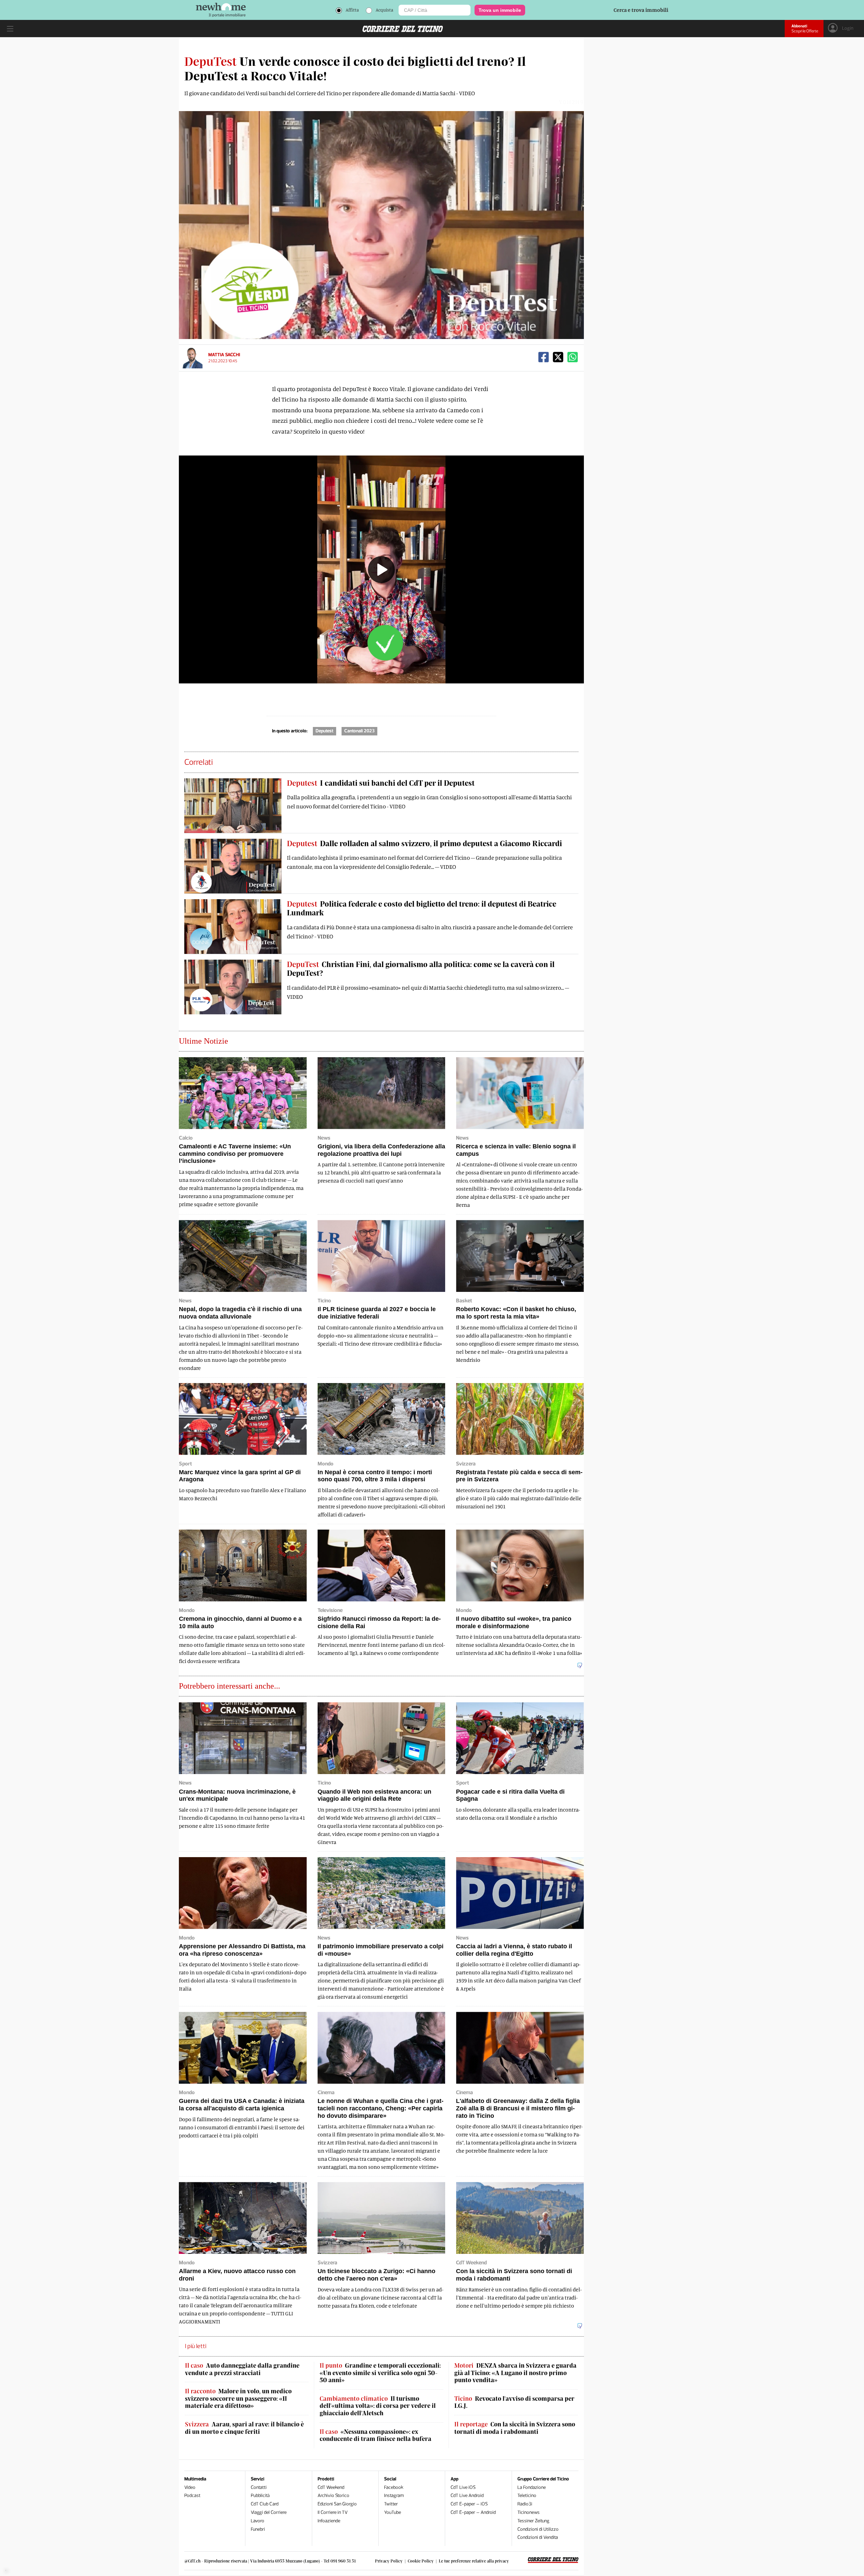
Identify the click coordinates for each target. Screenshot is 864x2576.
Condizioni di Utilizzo (538, 2529)
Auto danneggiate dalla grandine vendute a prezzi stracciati (242, 2369)
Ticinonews (529, 2512)
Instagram (394, 2495)
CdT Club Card (265, 2504)
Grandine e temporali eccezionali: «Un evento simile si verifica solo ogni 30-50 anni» (380, 2373)
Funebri (258, 2529)
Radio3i (525, 2504)
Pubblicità (260, 2495)
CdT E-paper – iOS (469, 2504)
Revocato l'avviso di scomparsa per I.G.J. (514, 2402)
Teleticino (527, 2495)
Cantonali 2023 (359, 731)
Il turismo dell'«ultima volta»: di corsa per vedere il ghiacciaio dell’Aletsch (378, 2406)
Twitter (391, 2504)
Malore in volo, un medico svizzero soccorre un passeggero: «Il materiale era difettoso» (238, 2398)
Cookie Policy (421, 2561)
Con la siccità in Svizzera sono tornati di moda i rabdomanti (515, 2428)
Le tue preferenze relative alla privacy (474, 2561)
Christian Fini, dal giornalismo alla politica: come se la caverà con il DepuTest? (421, 968)
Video (190, 2487)
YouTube (393, 2512)
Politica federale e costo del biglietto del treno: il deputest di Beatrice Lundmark (422, 908)
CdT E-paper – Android (473, 2512)
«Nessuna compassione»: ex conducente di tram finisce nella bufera (375, 2435)
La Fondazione (532, 2487)
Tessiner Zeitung (533, 2521)
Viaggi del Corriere (269, 2512)
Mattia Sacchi (224, 355)
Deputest (325, 731)
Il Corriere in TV (333, 2512)
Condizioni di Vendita (538, 2537)
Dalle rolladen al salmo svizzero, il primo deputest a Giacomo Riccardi (424, 843)
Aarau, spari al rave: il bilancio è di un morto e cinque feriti (244, 2428)
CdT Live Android (467, 2495)
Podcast (192, 2495)
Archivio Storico (333, 2495)
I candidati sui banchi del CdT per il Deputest (381, 783)
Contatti (259, 2487)
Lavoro (258, 2521)
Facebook (394, 2487)
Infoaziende (329, 2521)
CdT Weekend (331, 2487)
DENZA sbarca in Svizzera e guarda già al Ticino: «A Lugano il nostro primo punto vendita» (515, 2373)
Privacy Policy (389, 2561)
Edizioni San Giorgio (337, 2504)
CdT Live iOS (463, 2487)
